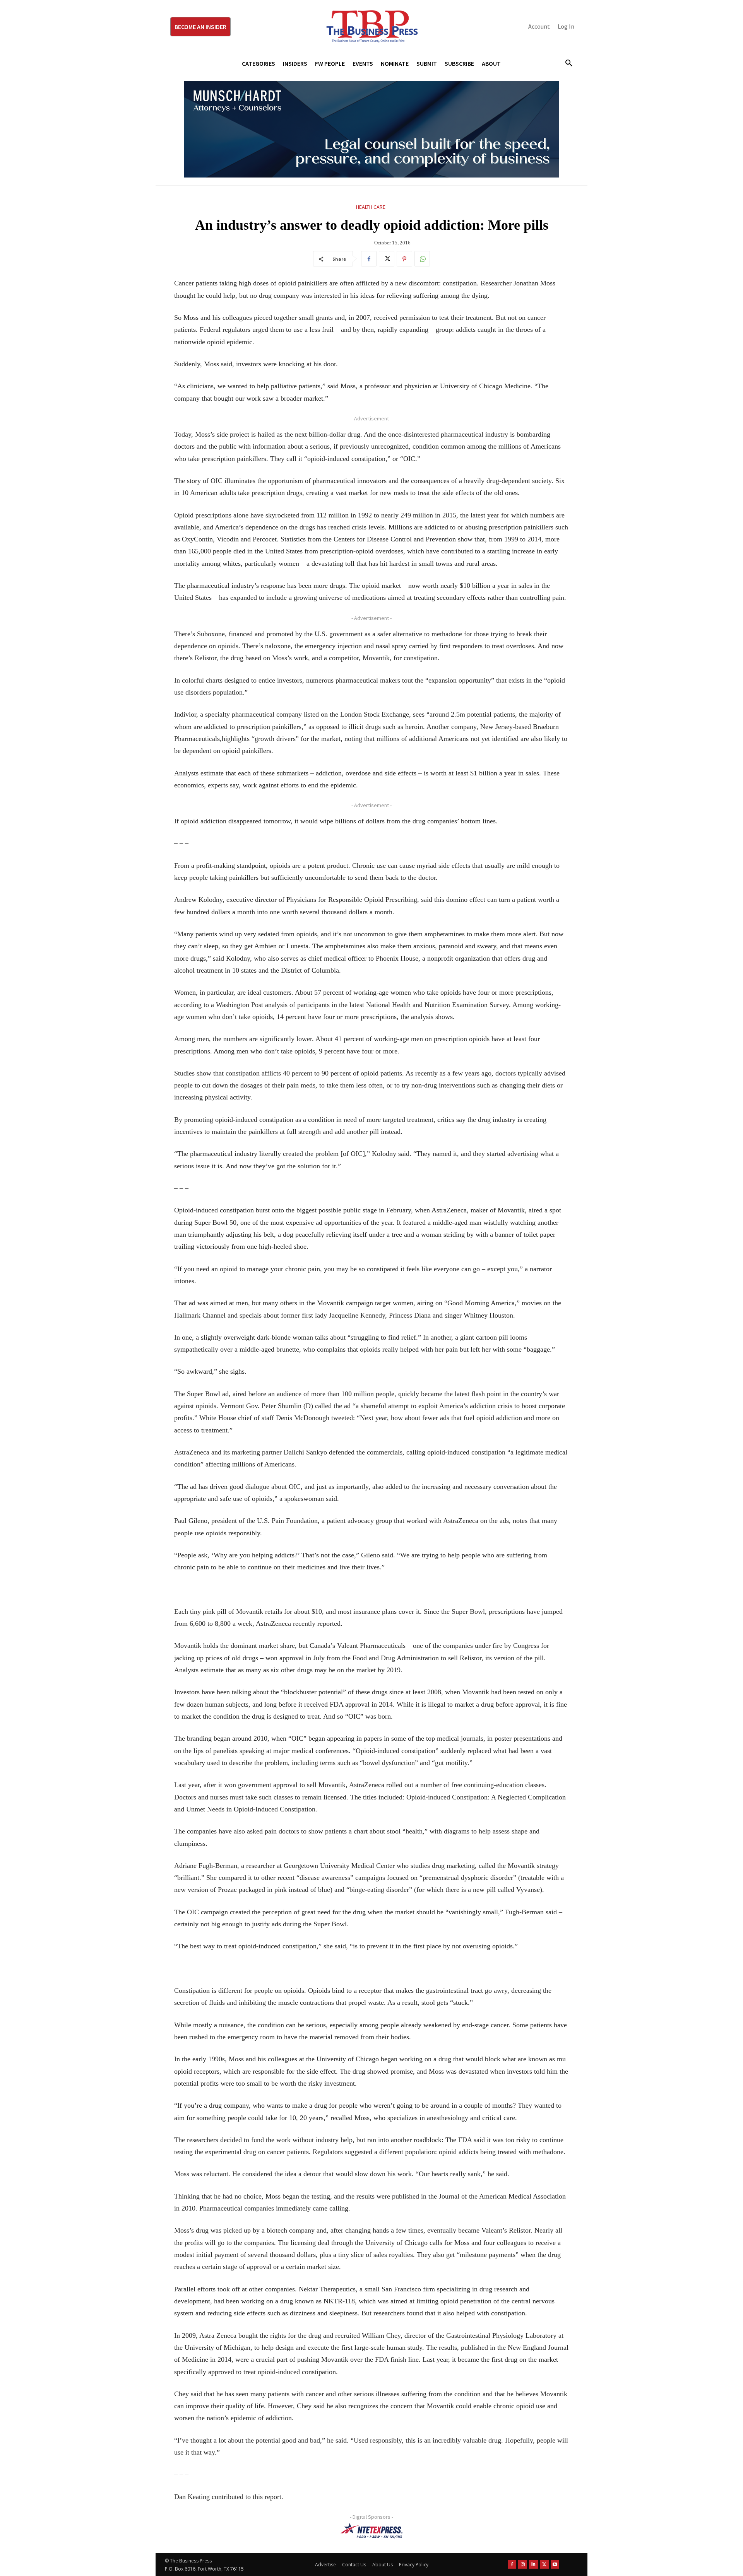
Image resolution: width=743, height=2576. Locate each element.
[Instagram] (523, 2565)
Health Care (371, 207)
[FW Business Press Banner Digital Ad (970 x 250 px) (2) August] (371, 129)
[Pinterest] (404, 259)
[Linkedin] (533, 2565)
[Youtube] (555, 2565)
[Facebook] (369, 259)
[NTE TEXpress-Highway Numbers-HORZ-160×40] (371, 2531)
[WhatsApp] (422, 259)
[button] (566, 63)
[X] (387, 259)
